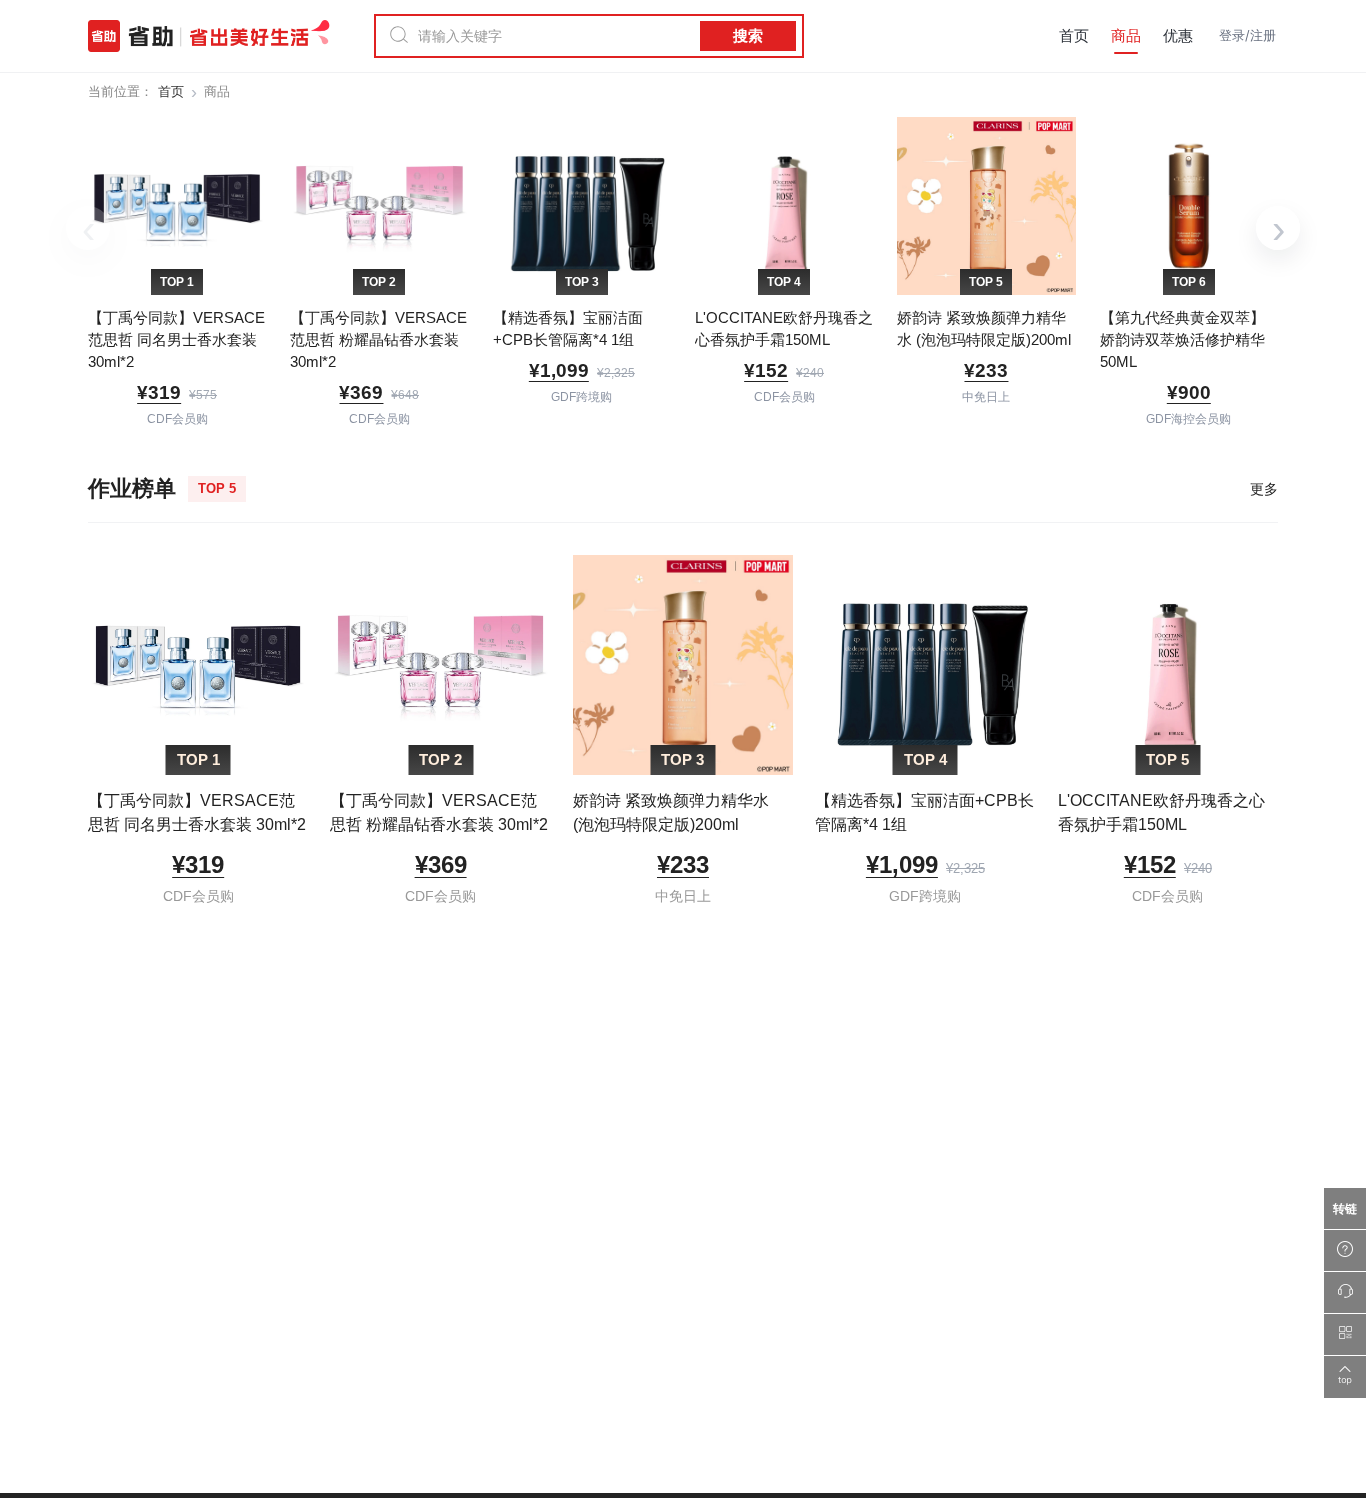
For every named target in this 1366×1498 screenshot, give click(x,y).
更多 (1264, 489)
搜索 (748, 35)
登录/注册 (1247, 35)
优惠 (1178, 35)
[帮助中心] (1345, 1251)
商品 (1126, 35)
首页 (1074, 35)
